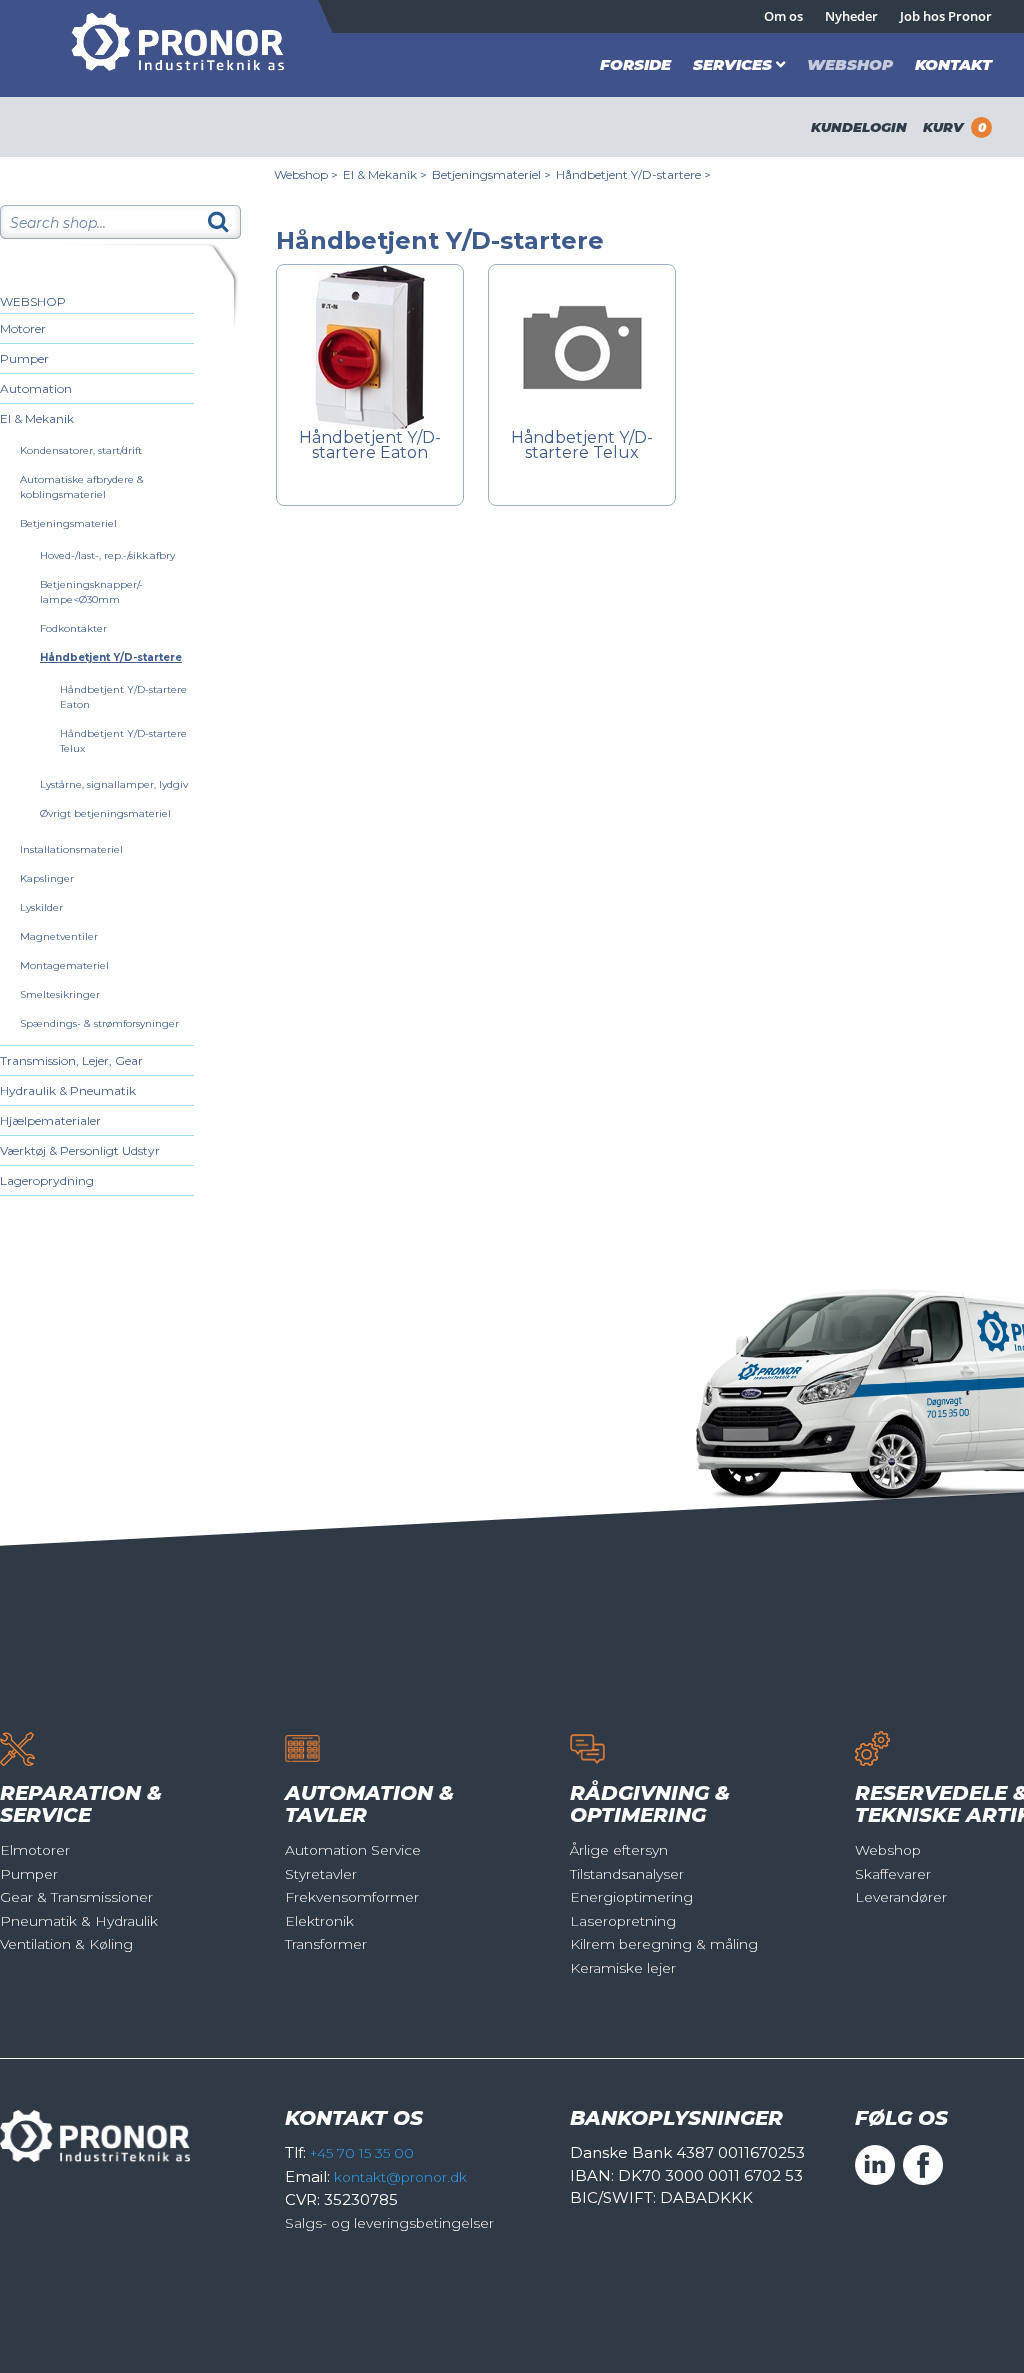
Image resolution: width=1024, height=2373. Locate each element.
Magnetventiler (59, 936)
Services (732, 64)
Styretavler (321, 1874)
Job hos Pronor (946, 16)
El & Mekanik (37, 418)
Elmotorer (35, 1850)
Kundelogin (859, 127)
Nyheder (851, 16)
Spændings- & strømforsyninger (99, 1023)
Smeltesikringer (60, 994)
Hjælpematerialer (50, 1120)
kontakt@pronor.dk (400, 2177)
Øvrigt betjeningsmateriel (105, 813)
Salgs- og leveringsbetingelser (389, 2223)
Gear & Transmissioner (76, 1897)
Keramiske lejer (623, 1968)
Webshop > (306, 174)
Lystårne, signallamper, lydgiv (114, 784)
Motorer (23, 328)
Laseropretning (623, 1921)
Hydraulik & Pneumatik (68, 1090)
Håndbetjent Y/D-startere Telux (582, 446)
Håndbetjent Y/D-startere (111, 657)
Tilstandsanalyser (627, 1874)
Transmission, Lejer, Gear (71, 1060)
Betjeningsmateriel (68, 523)
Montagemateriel (64, 965)
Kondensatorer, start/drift (81, 450)
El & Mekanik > (385, 174)
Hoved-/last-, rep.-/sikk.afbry (107, 555)
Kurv (954, 127)
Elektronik (319, 1921)
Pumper (24, 358)
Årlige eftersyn (619, 1850)
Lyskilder (41, 907)
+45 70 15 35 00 (362, 2153)
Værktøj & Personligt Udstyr (80, 1150)
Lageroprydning (47, 1180)
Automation (36, 388)
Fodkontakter (73, 628)
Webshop (850, 64)
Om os (783, 16)
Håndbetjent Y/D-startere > (633, 174)
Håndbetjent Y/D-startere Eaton (370, 446)
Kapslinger (47, 878)
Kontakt (953, 64)
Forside (635, 64)
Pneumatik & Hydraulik (79, 1921)
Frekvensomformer (352, 1897)
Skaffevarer (893, 1874)
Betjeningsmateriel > (491, 174)
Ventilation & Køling (66, 1944)
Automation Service (353, 1850)
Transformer (326, 1944)
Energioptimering (631, 1897)
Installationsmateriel (71, 849)
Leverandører (901, 1897)
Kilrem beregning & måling (664, 1944)
